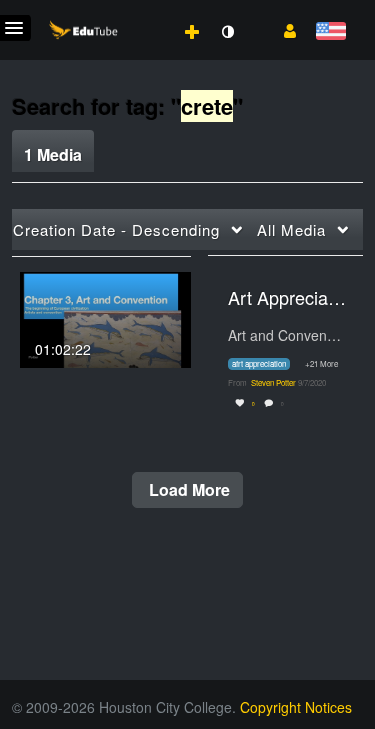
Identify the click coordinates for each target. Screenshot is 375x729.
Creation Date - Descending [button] (116, 229)
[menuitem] (148, 11)
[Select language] (330, 32)
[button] (282, 29)
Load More (187, 489)
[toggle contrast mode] (227, 32)
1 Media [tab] (53, 154)
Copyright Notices (296, 707)
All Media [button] (291, 229)
